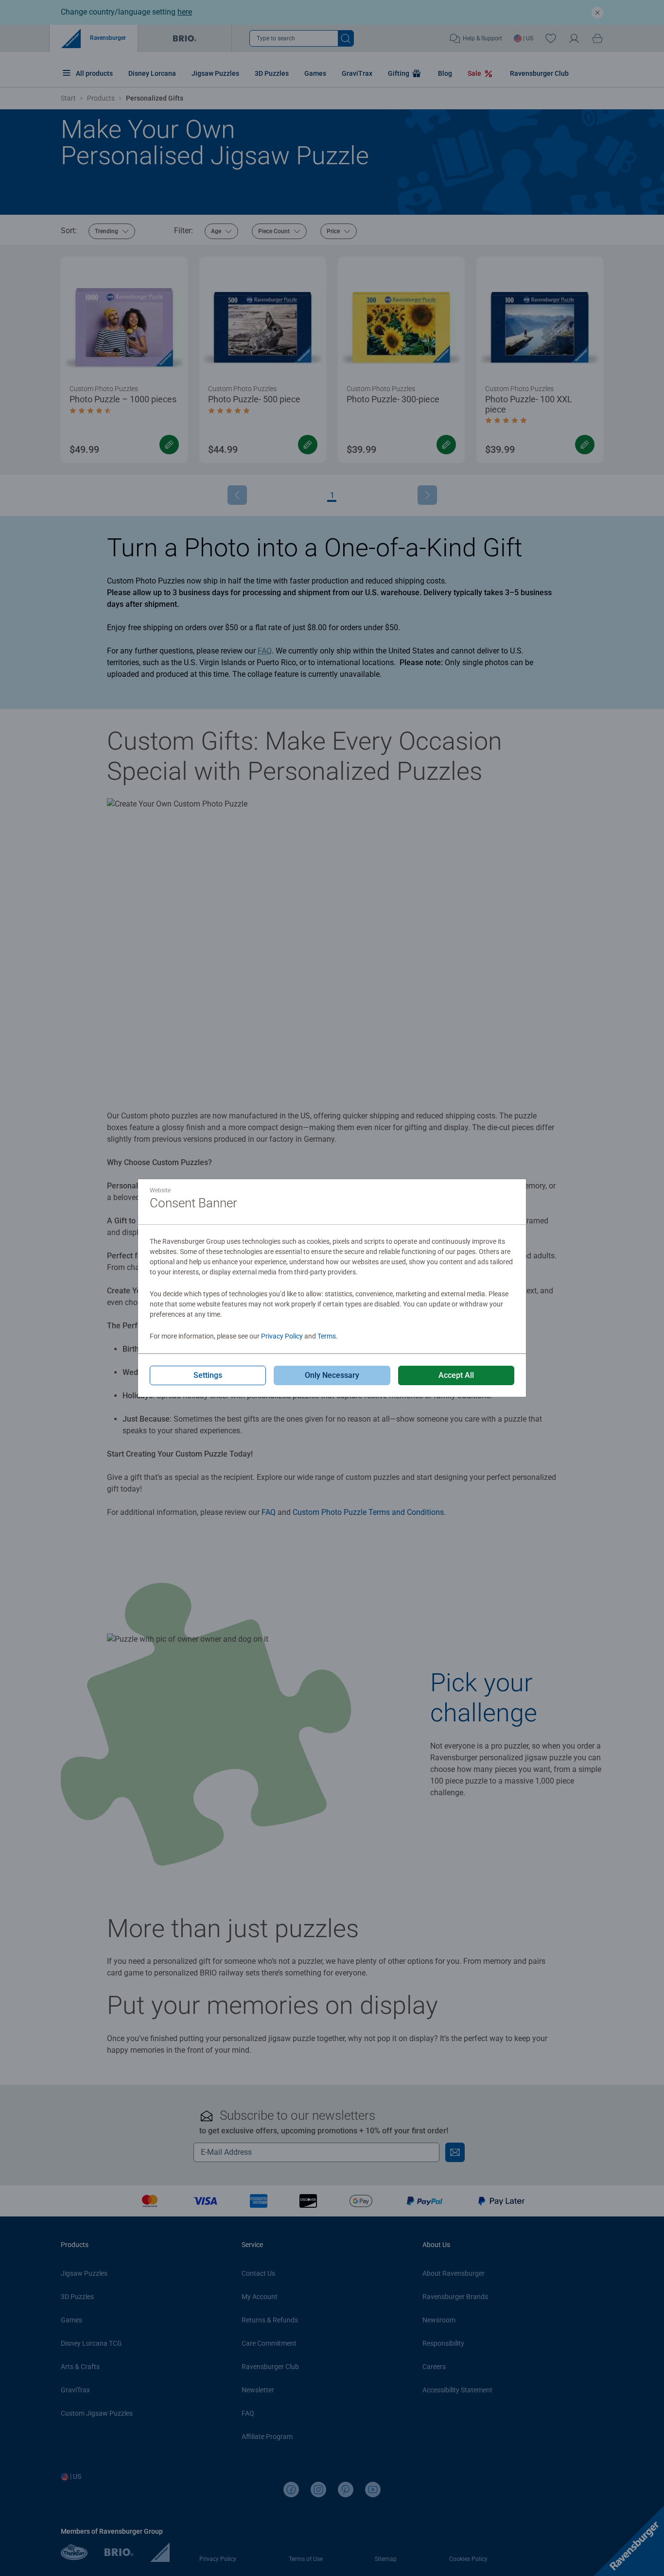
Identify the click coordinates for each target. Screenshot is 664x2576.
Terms (327, 1336)
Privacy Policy (282, 1336)
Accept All (456, 1375)
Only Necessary (332, 1375)
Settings (208, 1375)
